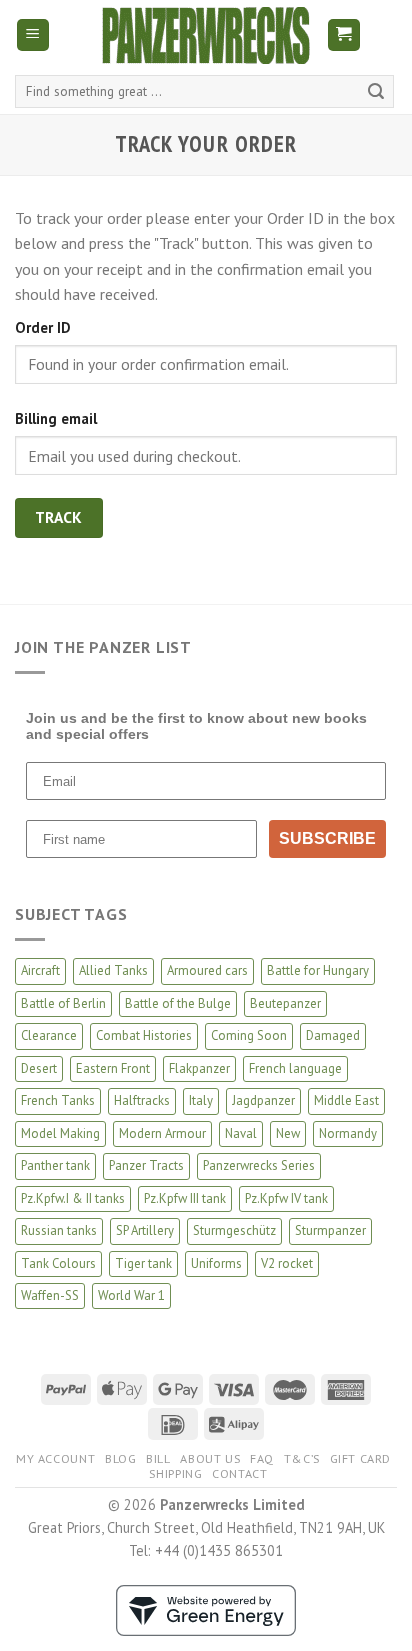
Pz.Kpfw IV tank (286, 1198)
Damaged (333, 1035)
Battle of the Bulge (178, 1003)
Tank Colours (58, 1263)
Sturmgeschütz (234, 1230)
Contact (239, 1473)
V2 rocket (287, 1263)
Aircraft (40, 970)
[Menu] (33, 35)
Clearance (49, 1035)
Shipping (175, 1473)
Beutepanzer (285, 1003)
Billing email (56, 418)
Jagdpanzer (263, 1100)
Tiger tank (143, 1263)
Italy (201, 1100)
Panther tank (55, 1165)
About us (210, 1458)
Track (59, 517)
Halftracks (142, 1100)
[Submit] (376, 92)
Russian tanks (59, 1230)
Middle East (346, 1100)
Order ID (42, 327)
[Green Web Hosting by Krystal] (206, 1608)
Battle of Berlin (63, 1003)
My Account (55, 1458)
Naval (241, 1133)
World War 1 (131, 1295)
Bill (158, 1458)
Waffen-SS (50, 1295)
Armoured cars (207, 970)
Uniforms (216, 1263)
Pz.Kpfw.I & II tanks (73, 1198)
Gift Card (361, 1458)
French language (295, 1068)
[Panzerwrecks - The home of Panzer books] (206, 35)
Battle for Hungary (318, 970)
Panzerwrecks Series (259, 1165)
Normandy (348, 1133)
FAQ (262, 1458)
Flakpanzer (199, 1068)
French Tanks (58, 1100)
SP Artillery (145, 1230)
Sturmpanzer (330, 1230)
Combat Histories (144, 1035)
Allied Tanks (113, 970)
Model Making (60, 1133)
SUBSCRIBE (327, 838)
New (288, 1133)
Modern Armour (162, 1133)
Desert (39, 1068)
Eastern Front (113, 1068)
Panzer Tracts (146, 1165)
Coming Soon (249, 1035)
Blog (120, 1458)
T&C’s (302, 1458)
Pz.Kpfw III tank (185, 1198)
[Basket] (344, 35)
